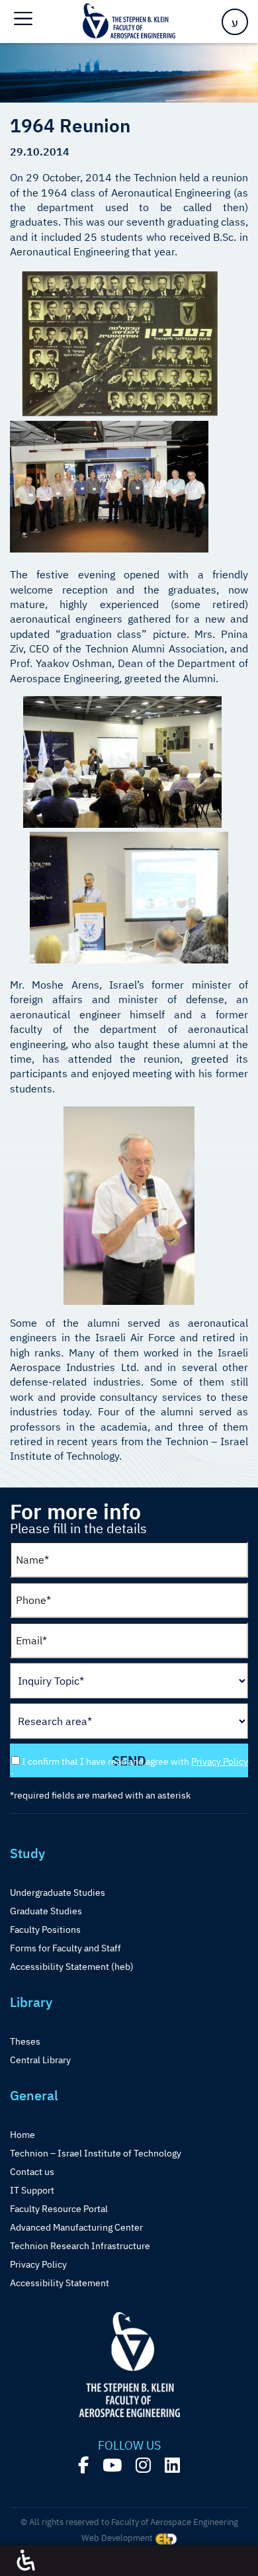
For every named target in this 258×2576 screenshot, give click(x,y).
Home (22, 2135)
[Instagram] (143, 2465)
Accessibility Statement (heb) (72, 1967)
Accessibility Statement (60, 2283)
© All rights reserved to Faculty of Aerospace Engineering (129, 2522)
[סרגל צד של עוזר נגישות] (26, 2561)
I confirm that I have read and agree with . (130, 1766)
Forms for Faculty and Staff (65, 1948)
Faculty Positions (45, 1930)
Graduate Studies (46, 1911)
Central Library (40, 2060)
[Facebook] (83, 2465)
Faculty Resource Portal (59, 2209)
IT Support (32, 2190)
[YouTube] (112, 2465)
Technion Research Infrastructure (80, 2246)
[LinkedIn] (172, 2465)
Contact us (32, 2172)
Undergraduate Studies (58, 1892)
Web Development (118, 2538)
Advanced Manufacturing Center (76, 2227)
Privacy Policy (220, 1761)
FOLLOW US (129, 2446)
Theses (25, 2041)
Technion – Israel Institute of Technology (96, 2153)
